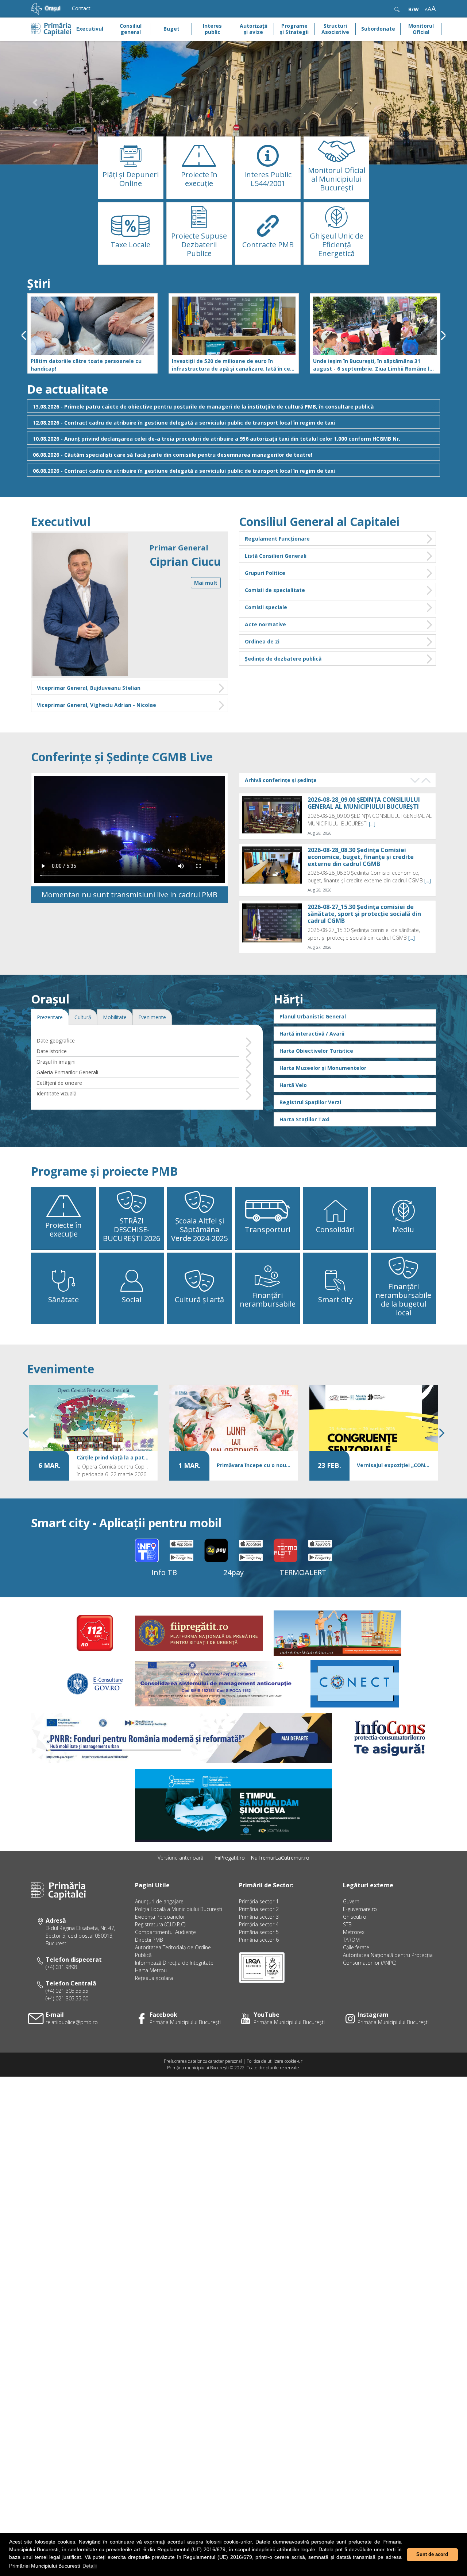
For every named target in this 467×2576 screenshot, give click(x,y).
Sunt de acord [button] (432, 2554)
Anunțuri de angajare (159, 1901)
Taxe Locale (130, 245)
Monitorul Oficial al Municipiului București (337, 179)
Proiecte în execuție (199, 179)
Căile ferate (356, 1947)
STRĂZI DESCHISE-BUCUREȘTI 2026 (132, 1229)
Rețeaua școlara (154, 1978)
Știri (39, 283)
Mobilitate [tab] (115, 1017)
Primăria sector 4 (259, 1924)
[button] (35, 103)
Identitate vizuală (57, 1093)
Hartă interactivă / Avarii (312, 1034)
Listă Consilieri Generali (276, 556)
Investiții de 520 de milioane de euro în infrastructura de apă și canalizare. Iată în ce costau (231, 365)
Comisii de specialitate (275, 590)
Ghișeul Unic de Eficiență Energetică (337, 245)
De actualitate (67, 389)
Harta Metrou (151, 1970)
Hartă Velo (293, 1085)
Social (132, 1299)
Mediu (403, 1229)
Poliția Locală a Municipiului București (179, 1909)
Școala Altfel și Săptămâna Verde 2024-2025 (199, 1229)
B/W (414, 9)
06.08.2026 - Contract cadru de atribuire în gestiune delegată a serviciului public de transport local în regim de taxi (184, 471)
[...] (372, 823)
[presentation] (24, 335)
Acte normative (265, 624)
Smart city (335, 1299)
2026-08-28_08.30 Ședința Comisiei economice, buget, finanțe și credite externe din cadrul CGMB (361, 856)
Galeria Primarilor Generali (67, 1072)
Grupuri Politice (265, 573)
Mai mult (206, 583)
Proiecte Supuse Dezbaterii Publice (199, 245)
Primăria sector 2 (259, 1909)
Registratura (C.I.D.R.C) (160, 1924)
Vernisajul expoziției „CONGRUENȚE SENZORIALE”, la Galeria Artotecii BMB (394, 1465)
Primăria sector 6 (259, 1940)
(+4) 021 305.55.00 (67, 1998)
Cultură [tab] (83, 1017)
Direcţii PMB (149, 1940)
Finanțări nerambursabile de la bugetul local (403, 1299)
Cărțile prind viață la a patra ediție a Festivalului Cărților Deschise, (113, 1457)
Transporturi (268, 1229)
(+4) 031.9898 (61, 1967)
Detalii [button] (90, 2566)
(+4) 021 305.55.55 (67, 1991)
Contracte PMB (268, 245)
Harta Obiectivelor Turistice (316, 1051)
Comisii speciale (266, 607)
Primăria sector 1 (259, 1901)
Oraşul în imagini (56, 1062)
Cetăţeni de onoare (59, 1083)
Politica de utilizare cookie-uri (275, 2061)
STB (347, 1924)
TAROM (351, 1940)
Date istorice (52, 1051)
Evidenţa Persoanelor (160, 1917)
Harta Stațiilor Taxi (304, 1119)
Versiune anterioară (180, 1858)
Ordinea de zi (262, 641)
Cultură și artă (199, 1299)
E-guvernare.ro (360, 1909)
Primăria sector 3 (259, 1917)
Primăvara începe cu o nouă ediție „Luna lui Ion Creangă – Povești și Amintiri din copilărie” (254, 1465)
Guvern (351, 1901)
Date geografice (56, 1041)
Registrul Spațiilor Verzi (310, 1102)
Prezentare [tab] (50, 1017)
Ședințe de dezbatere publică (283, 659)
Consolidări (335, 1229)
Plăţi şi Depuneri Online (131, 179)
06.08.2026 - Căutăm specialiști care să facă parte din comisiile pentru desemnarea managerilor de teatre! (173, 455)
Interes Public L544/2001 (268, 179)
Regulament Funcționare (277, 539)
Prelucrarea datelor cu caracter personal (203, 2061)
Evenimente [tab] (152, 1017)
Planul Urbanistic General (313, 1016)
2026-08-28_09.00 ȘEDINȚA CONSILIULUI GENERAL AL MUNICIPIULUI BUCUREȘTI (364, 803)
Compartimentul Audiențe (165, 1932)
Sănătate (63, 1299)
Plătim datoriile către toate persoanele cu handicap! (86, 365)
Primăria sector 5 (259, 1932)
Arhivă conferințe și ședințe (281, 780)
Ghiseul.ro (355, 1917)
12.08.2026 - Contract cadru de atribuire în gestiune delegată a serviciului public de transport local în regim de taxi (184, 423)
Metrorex (354, 1932)
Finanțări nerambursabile (268, 1299)
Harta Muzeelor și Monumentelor (323, 1068)
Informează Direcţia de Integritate (174, 1963)
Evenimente (61, 1369)
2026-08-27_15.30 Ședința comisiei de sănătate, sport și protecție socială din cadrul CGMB (364, 914)
